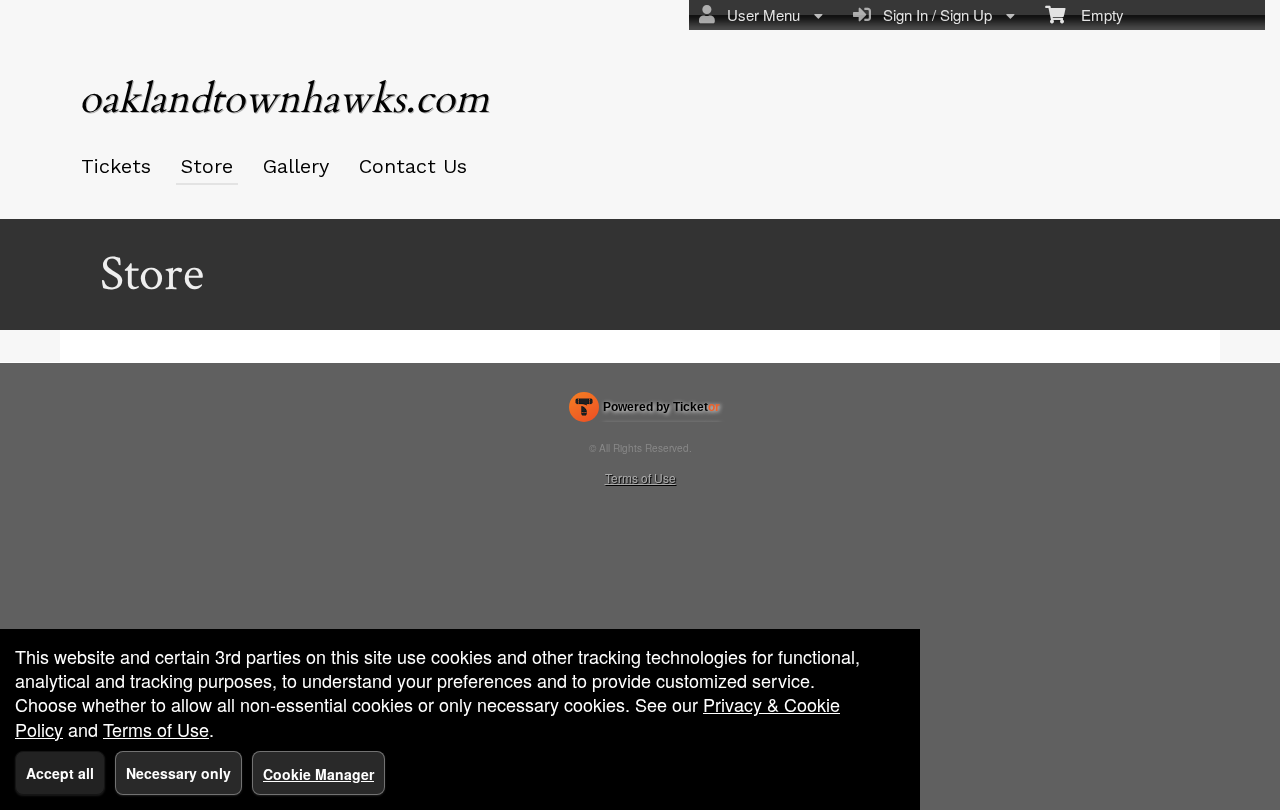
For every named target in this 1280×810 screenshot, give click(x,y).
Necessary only (178, 773)
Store (207, 166)
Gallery (296, 166)
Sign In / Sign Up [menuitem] (933, 14)
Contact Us (413, 166)
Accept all (60, 773)
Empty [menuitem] (1094, 14)
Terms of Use (640, 477)
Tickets (116, 166)
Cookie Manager (318, 774)
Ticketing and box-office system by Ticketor (644, 411)
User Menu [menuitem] (759, 14)
